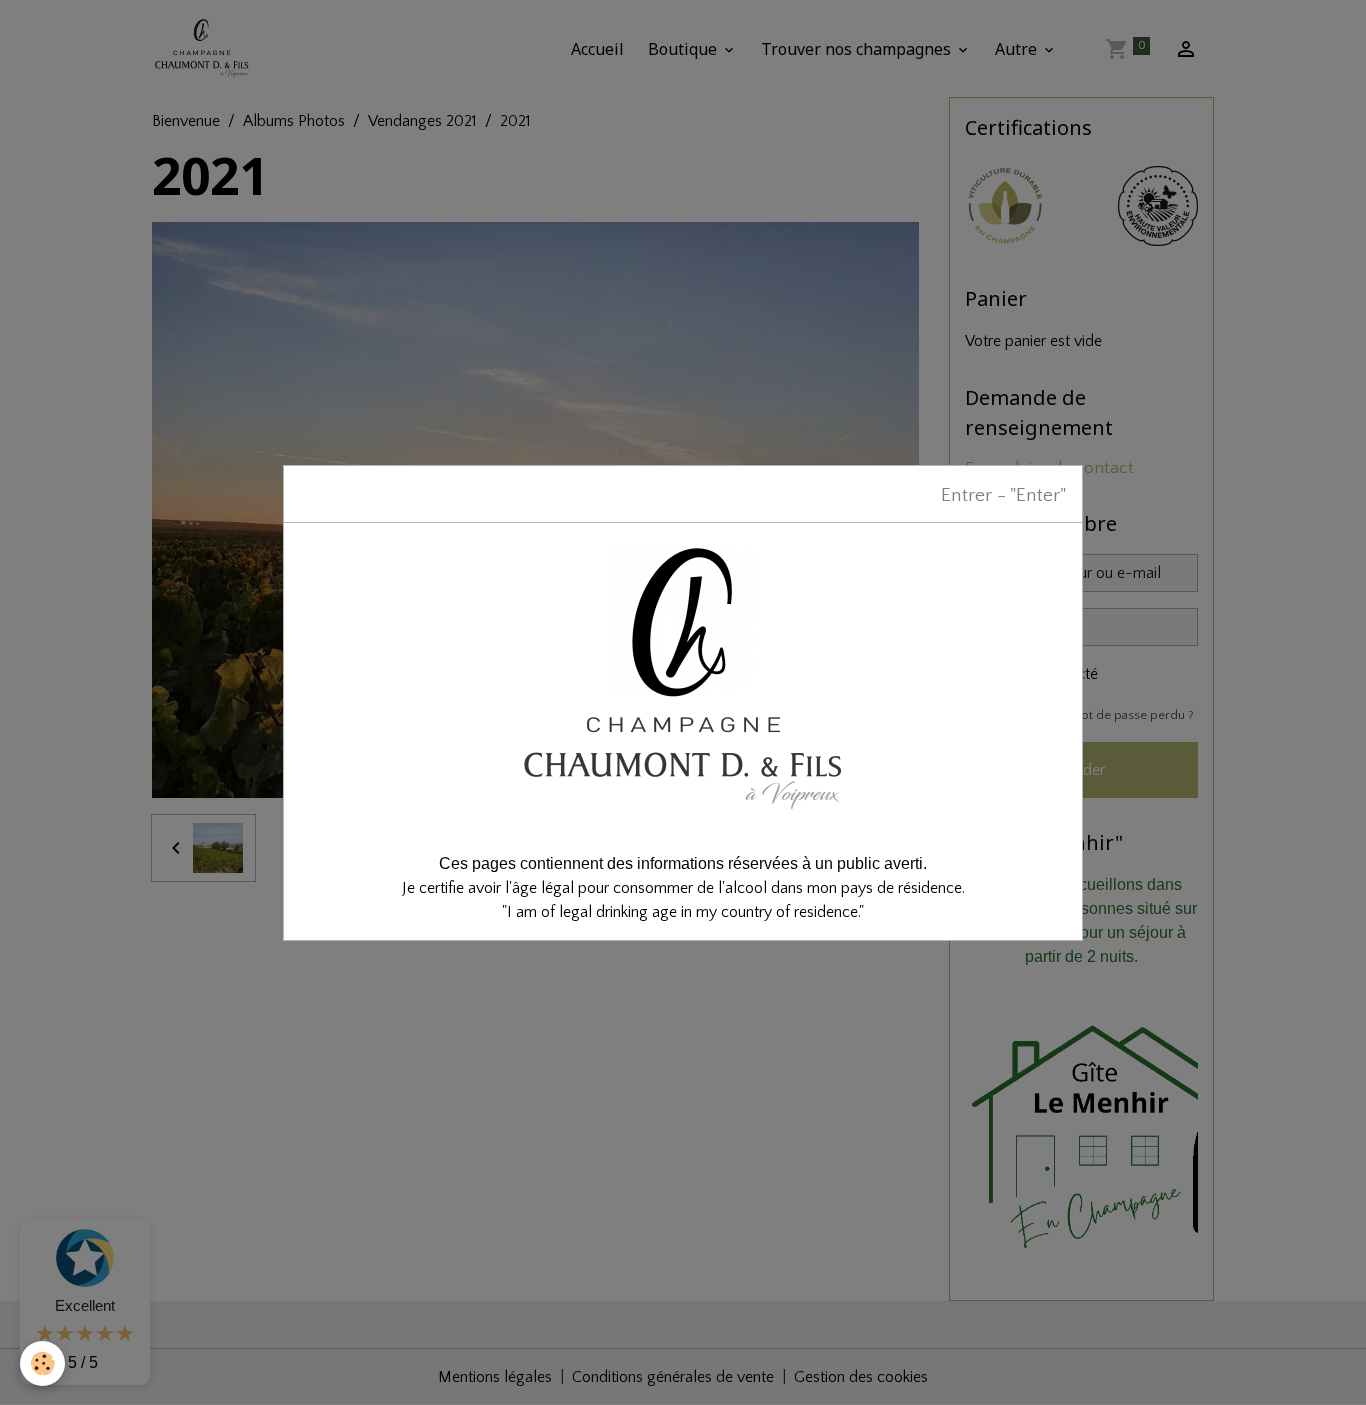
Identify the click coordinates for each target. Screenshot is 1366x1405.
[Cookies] (42, 1363)
